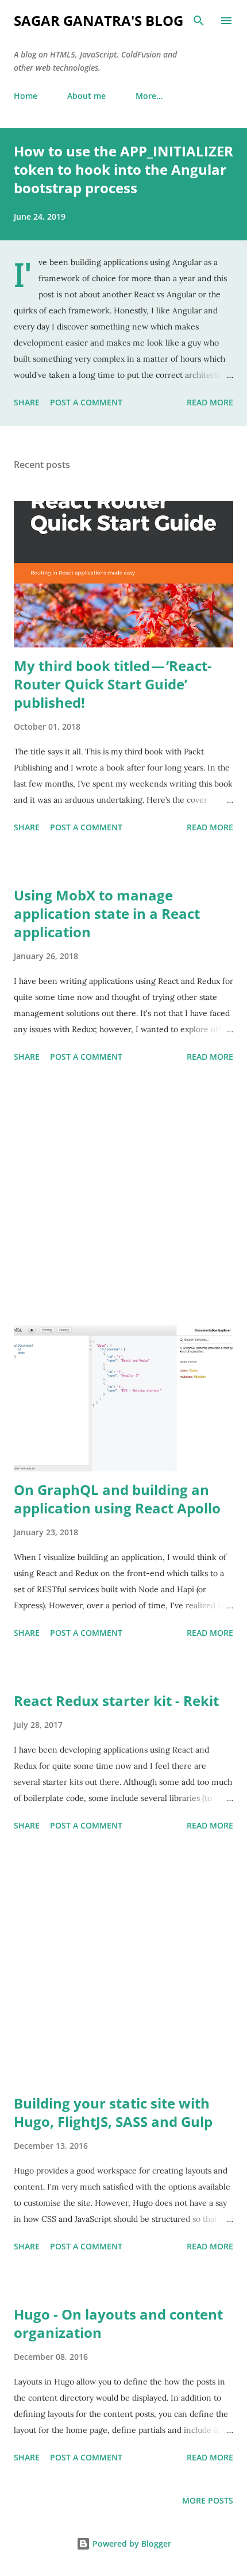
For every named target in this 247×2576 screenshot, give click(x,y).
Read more (210, 402)
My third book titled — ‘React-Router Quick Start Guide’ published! (113, 684)
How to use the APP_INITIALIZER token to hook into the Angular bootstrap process (123, 169)
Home (26, 96)
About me (86, 96)
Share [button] (27, 402)
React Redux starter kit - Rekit (116, 1701)
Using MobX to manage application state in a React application (107, 913)
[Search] (199, 21)
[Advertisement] (123, 1196)
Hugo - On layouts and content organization (118, 2323)
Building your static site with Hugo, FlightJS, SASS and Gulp (113, 2112)
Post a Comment (86, 402)
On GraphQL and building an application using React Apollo (117, 1499)
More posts (208, 2500)
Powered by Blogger (131, 2544)
